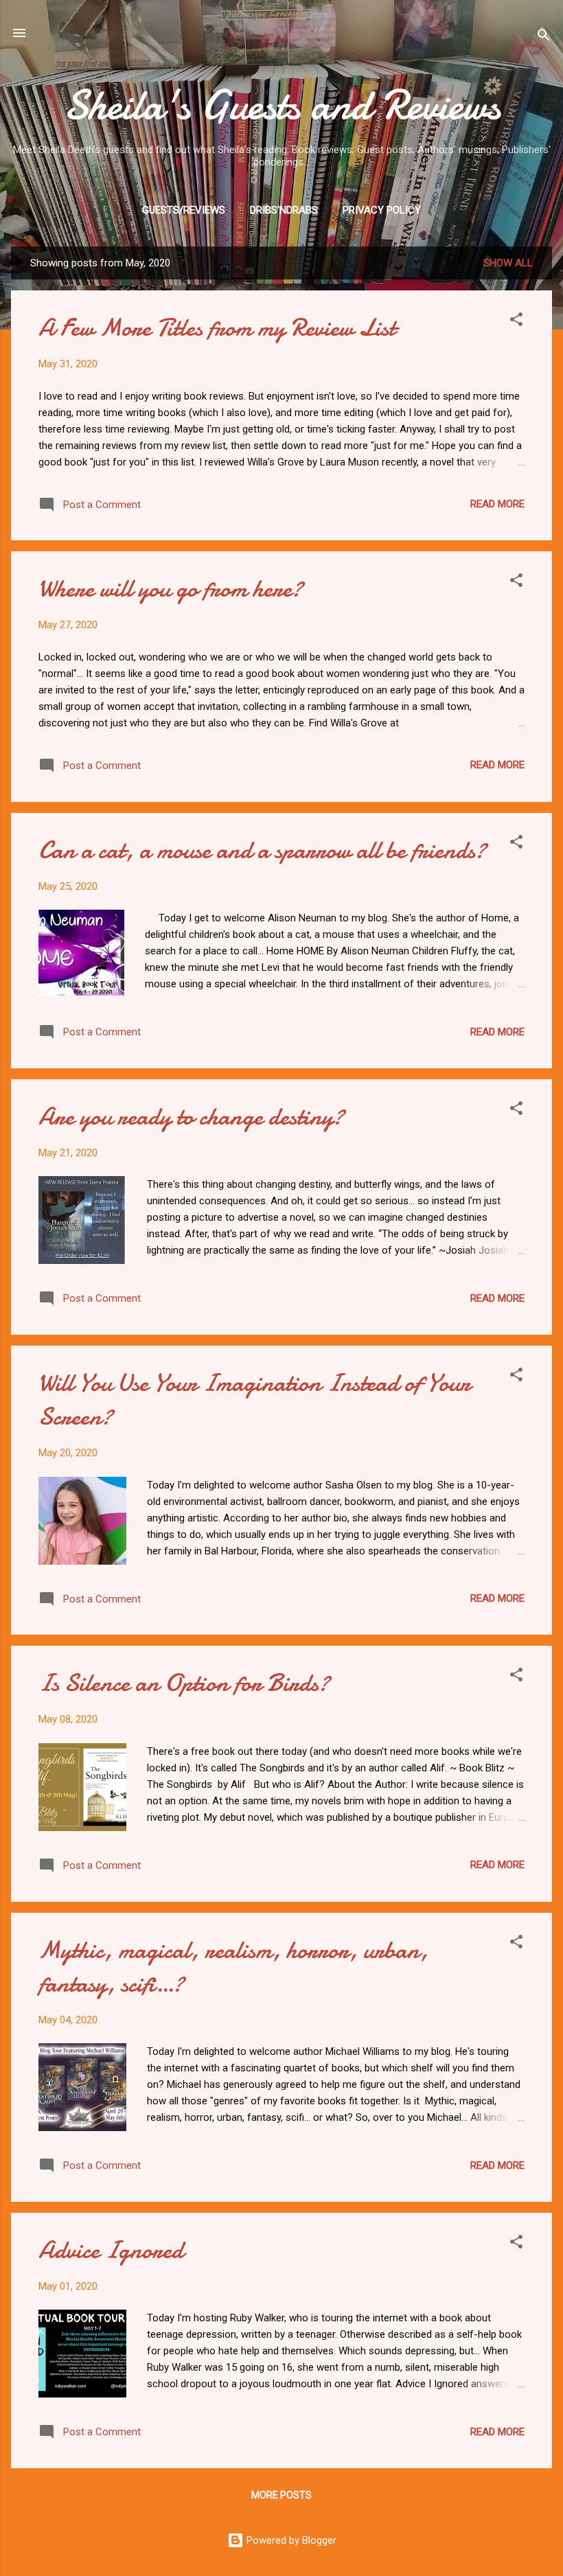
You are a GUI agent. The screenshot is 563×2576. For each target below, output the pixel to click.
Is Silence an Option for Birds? (184, 1683)
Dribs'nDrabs (284, 210)
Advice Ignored (111, 2250)
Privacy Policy (382, 210)
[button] (516, 322)
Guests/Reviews (184, 210)
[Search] (544, 37)
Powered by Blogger (290, 2540)
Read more (497, 504)
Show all (508, 263)
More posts (281, 2495)
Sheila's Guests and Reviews (282, 105)
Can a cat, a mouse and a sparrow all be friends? (262, 850)
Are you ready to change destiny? (191, 1117)
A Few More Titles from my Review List (217, 328)
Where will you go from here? (171, 589)
